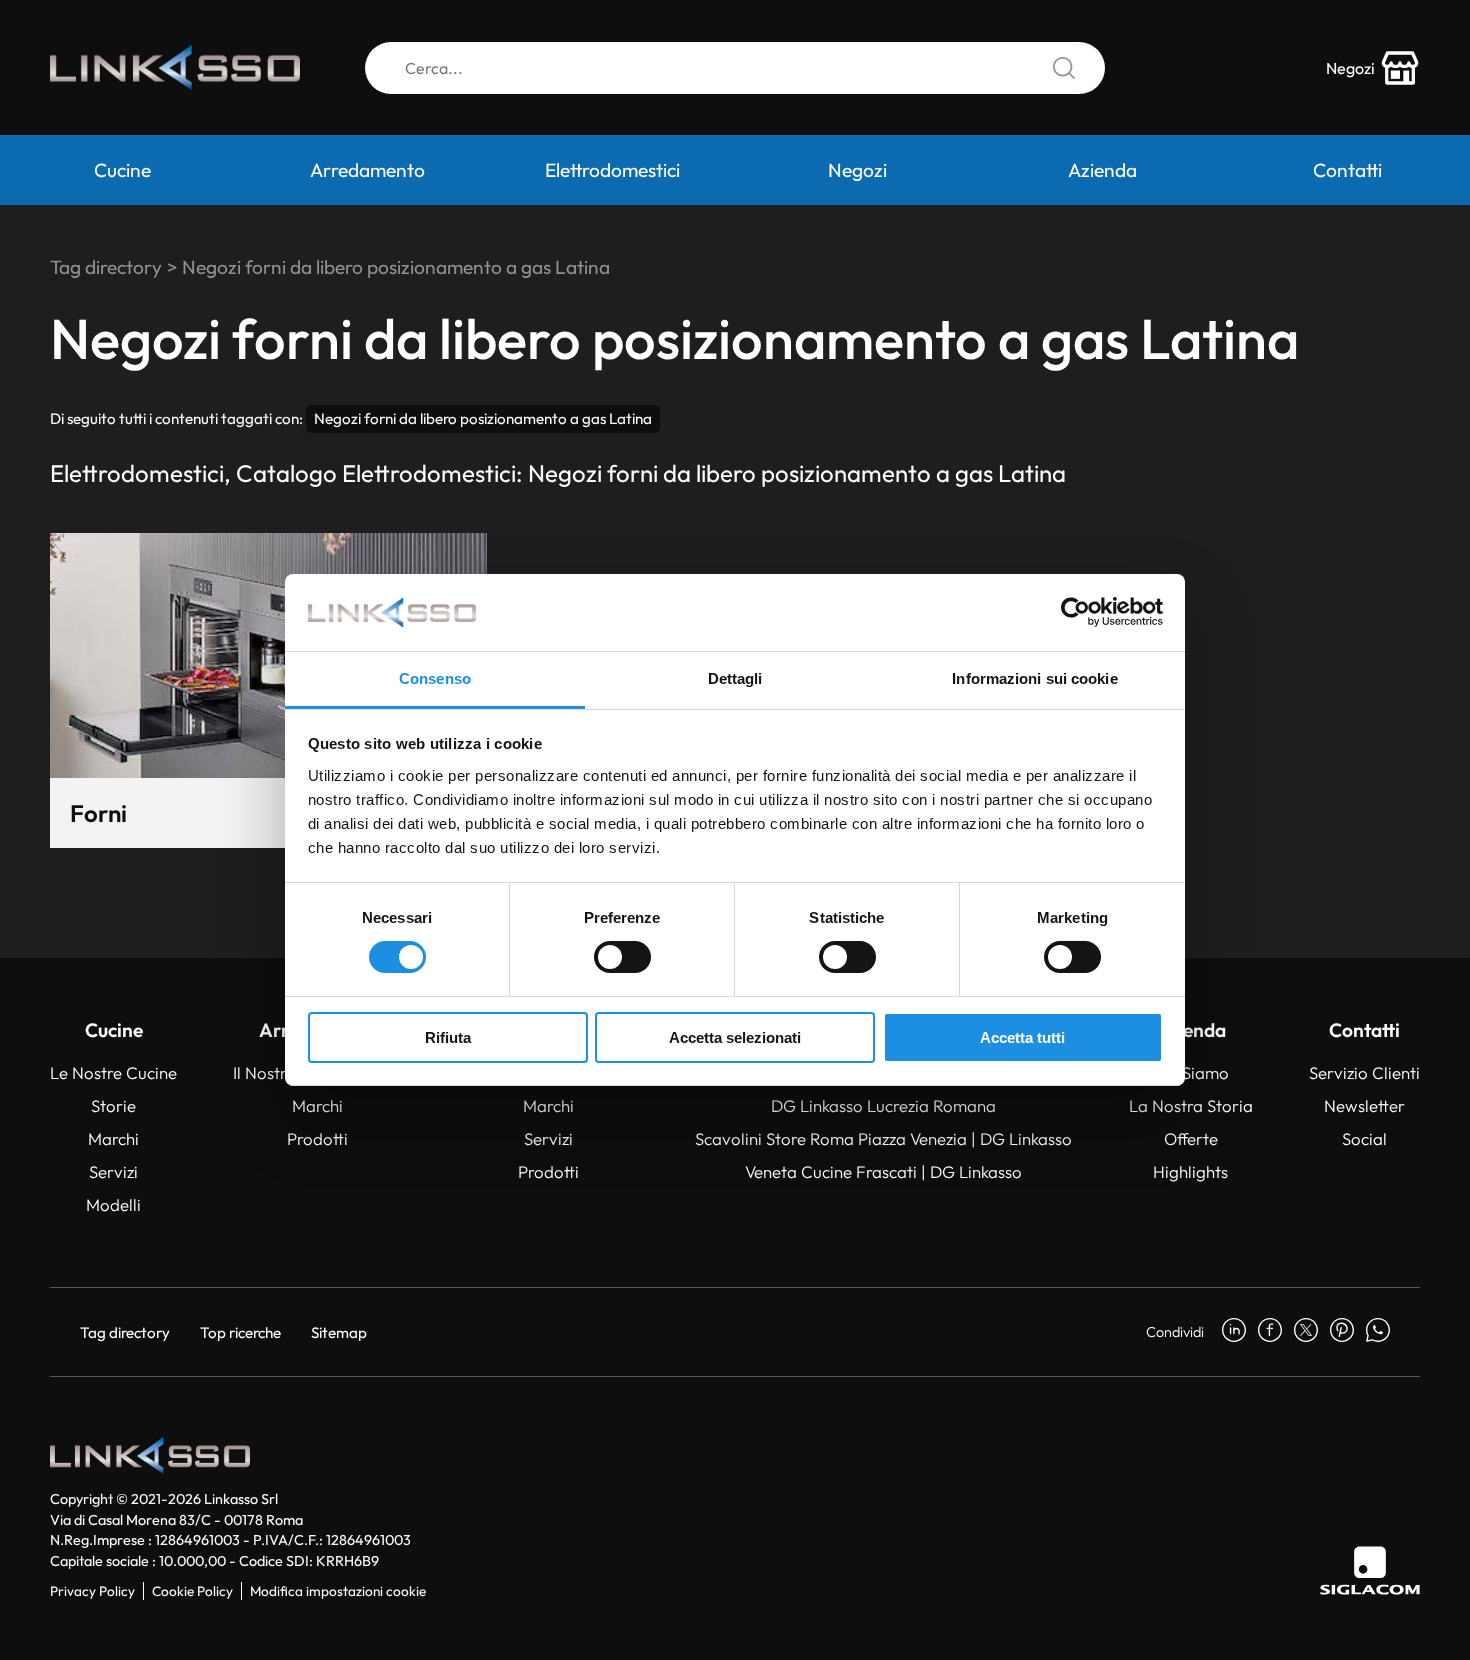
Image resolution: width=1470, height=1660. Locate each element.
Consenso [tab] (435, 678)
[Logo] (175, 68)
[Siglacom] (1370, 1570)
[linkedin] (1234, 1332)
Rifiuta (448, 1037)
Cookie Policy (192, 1591)
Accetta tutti (1022, 1037)
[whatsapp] (1378, 1332)
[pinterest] (1342, 1332)
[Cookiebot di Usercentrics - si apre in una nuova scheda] (1075, 612)
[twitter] (1306, 1332)
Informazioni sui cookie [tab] (1034, 678)
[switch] (622, 957)
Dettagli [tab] (735, 678)
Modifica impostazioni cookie (338, 1591)
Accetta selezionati (735, 1037)
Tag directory (106, 267)
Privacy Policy (92, 1591)
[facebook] (1270, 1332)
